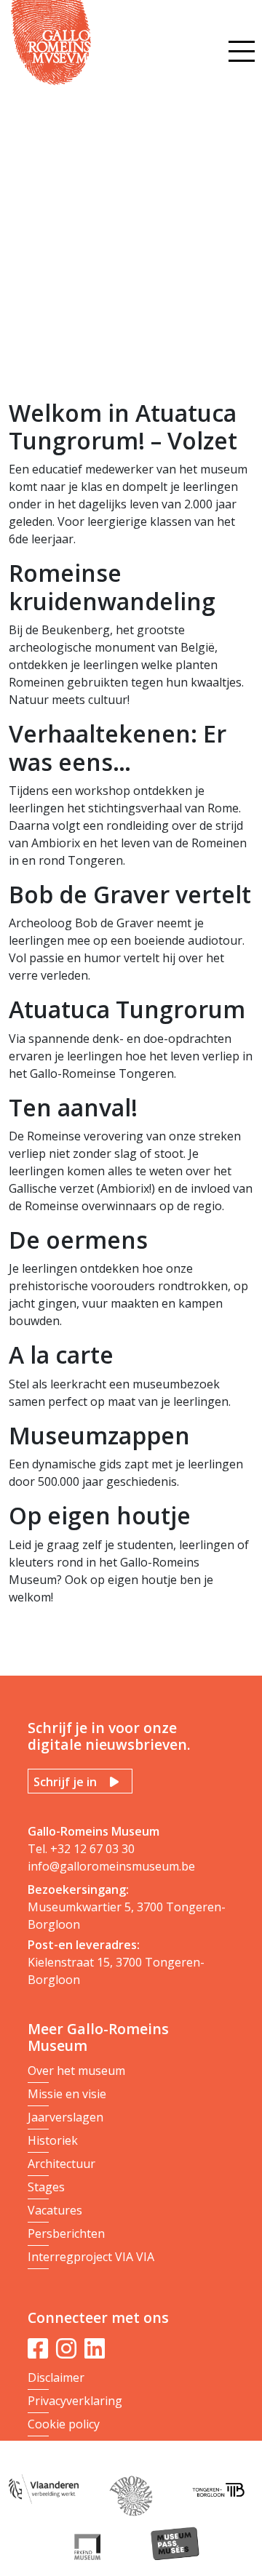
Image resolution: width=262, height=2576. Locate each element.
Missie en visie (67, 2094)
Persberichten (66, 2233)
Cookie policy (64, 2424)
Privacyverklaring (75, 2401)
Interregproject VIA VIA (91, 2257)
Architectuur (61, 2164)
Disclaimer (56, 2377)
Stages (46, 2187)
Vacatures (55, 2210)
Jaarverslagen (65, 2117)
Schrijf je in (65, 1782)
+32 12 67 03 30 (92, 1849)
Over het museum (76, 2071)
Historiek (53, 2140)
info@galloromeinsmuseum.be (111, 1866)
